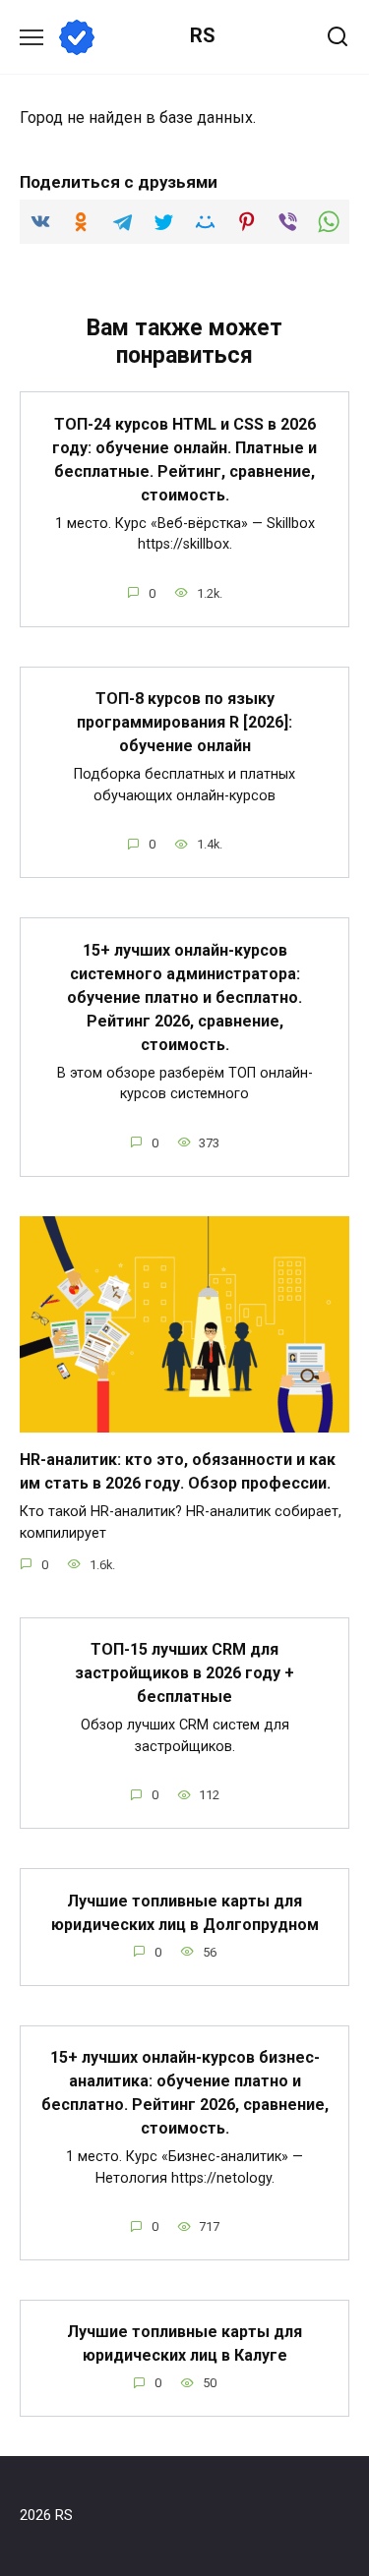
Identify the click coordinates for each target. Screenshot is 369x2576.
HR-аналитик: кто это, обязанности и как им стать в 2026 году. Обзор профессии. (178, 1471)
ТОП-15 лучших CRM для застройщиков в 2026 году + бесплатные (184, 1673)
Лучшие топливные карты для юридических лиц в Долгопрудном (185, 1912)
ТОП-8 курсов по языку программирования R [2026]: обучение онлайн (184, 722)
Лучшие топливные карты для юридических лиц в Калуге (184, 2343)
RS (203, 35)
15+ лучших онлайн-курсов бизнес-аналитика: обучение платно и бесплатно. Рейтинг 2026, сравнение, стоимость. (185, 2093)
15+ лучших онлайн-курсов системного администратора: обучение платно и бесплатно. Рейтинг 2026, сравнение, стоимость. (184, 996)
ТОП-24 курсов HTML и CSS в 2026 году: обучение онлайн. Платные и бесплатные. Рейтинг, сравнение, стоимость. (184, 459)
